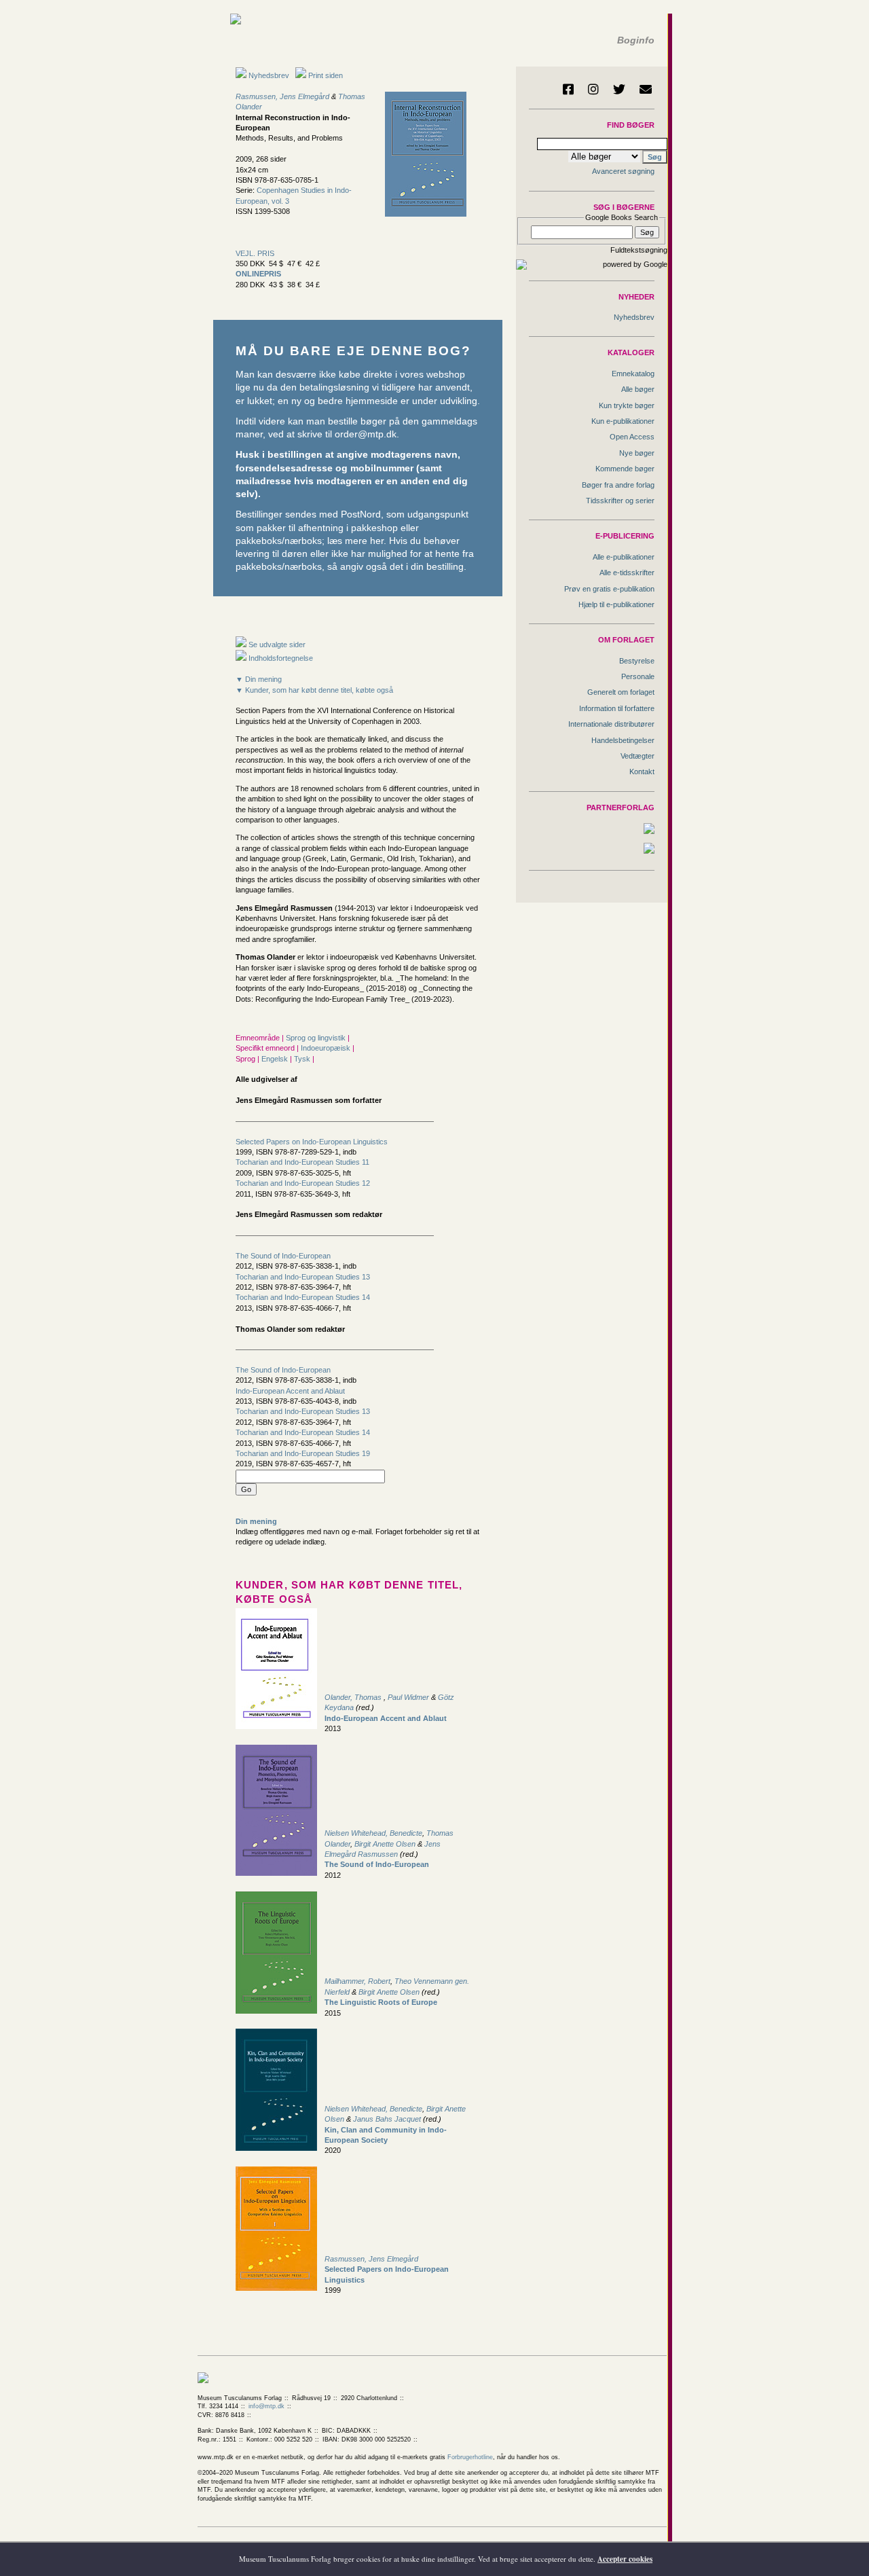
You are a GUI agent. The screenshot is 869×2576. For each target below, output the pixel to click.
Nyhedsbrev (268, 75)
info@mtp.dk (266, 2406)
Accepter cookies (625, 2559)
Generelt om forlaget (621, 692)
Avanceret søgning (623, 171)
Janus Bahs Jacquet (387, 2119)
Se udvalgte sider (276, 645)
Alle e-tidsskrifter (627, 573)
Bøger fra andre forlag (618, 485)
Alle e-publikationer (624, 557)
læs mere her (355, 541)
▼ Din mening (259, 679)
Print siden (326, 75)
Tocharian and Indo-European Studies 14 (303, 1297)
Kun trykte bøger (627, 405)
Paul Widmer (408, 1697)
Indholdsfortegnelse (280, 658)
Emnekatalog (633, 374)
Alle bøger (638, 389)
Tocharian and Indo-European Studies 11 (302, 1162)
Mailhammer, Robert (357, 1981)
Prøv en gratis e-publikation (609, 589)
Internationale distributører (611, 724)
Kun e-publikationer (623, 421)
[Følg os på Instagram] (593, 89)
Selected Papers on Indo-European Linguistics (312, 1142)
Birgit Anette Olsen (385, 1844)
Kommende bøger (625, 469)
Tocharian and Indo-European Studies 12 (303, 1183)
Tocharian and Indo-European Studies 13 (303, 1277)
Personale (638, 676)
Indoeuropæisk (327, 1048)
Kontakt (642, 772)
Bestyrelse (637, 661)
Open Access (632, 437)
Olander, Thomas (354, 1697)
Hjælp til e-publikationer (616, 604)
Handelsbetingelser (623, 740)
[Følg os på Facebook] (568, 89)
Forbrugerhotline (470, 2457)
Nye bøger (637, 453)
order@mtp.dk (366, 434)
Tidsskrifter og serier (620, 501)
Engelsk (276, 1059)
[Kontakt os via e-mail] (646, 89)
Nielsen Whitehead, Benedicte (373, 1833)
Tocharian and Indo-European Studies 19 (303, 1453)
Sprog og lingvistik (317, 1038)
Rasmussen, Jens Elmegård (282, 96)
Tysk (303, 1059)
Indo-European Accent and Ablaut (290, 1391)
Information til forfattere (617, 708)
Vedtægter (637, 756)
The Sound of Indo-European (283, 1256)
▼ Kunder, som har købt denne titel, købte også (314, 690)
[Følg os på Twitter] (619, 89)
